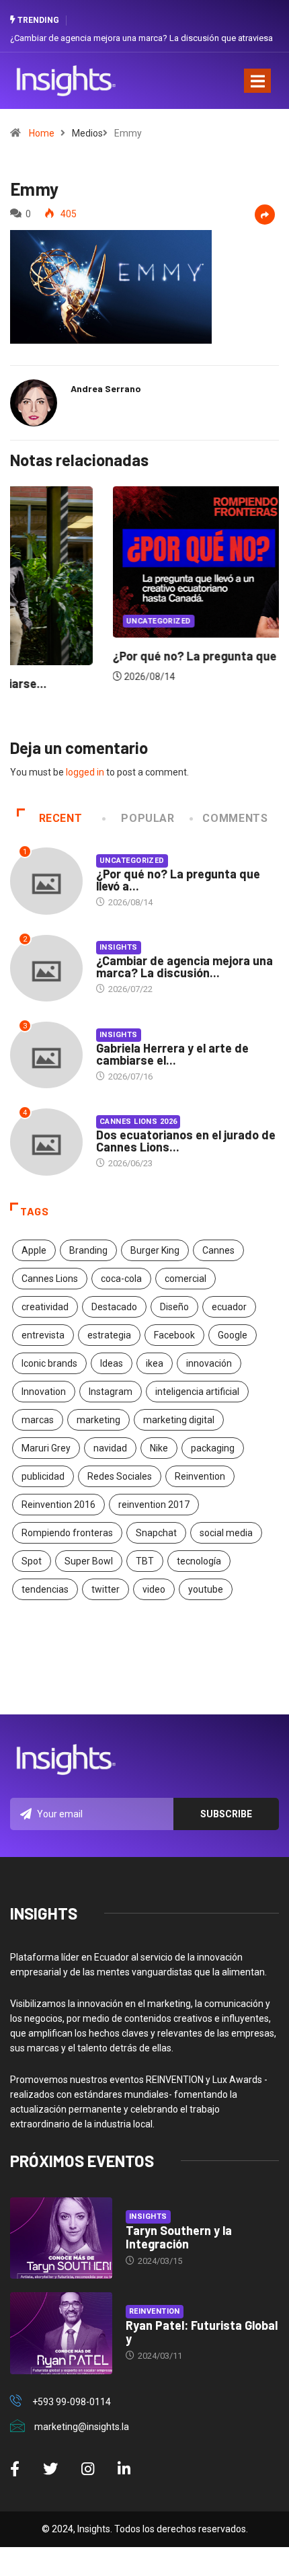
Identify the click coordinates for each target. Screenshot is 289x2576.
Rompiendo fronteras (67, 1533)
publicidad (43, 1476)
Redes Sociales (120, 1476)
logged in (85, 772)
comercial (185, 1279)
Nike (159, 1448)
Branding (88, 1250)
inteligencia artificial (197, 1392)
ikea (155, 1363)
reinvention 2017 (154, 1505)
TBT (145, 1561)
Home (42, 133)
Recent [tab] (61, 818)
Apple (34, 1250)
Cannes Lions (50, 1279)
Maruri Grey (46, 1448)
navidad (110, 1448)
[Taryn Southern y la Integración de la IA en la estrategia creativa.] (61, 2238)
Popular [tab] (148, 818)
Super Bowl (89, 1561)
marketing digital (179, 1420)
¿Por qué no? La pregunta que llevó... (114, 656)
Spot (32, 1561)
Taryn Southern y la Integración (179, 2237)
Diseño (174, 1307)
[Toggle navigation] (257, 81)
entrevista (43, 1335)
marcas (38, 1420)
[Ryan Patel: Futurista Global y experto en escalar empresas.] (61, 2333)
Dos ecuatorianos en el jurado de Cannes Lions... (186, 1141)
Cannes (218, 1250)
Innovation (44, 1392)
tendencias (45, 1589)
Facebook (174, 1335)
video (154, 1589)
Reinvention (200, 1476)
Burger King (155, 1250)
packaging (213, 1448)
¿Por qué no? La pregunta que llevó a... (178, 880)
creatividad (45, 1307)
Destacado (114, 1307)
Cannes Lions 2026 (138, 1122)
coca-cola (121, 1279)
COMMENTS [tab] (235, 818)
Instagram (111, 1392)
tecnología (199, 1561)
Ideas (112, 1363)
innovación (209, 1363)
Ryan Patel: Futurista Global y (202, 2332)
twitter (106, 1589)
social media (226, 1533)
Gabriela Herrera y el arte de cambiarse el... (172, 1054)
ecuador (229, 1307)
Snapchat (156, 1533)
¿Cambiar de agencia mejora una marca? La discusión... (184, 967)
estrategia (109, 1335)
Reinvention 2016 (58, 1505)
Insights (119, 947)
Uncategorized (60, 621)
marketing (98, 1420)
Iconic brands (49, 1363)
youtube (206, 1589)
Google (233, 1335)
